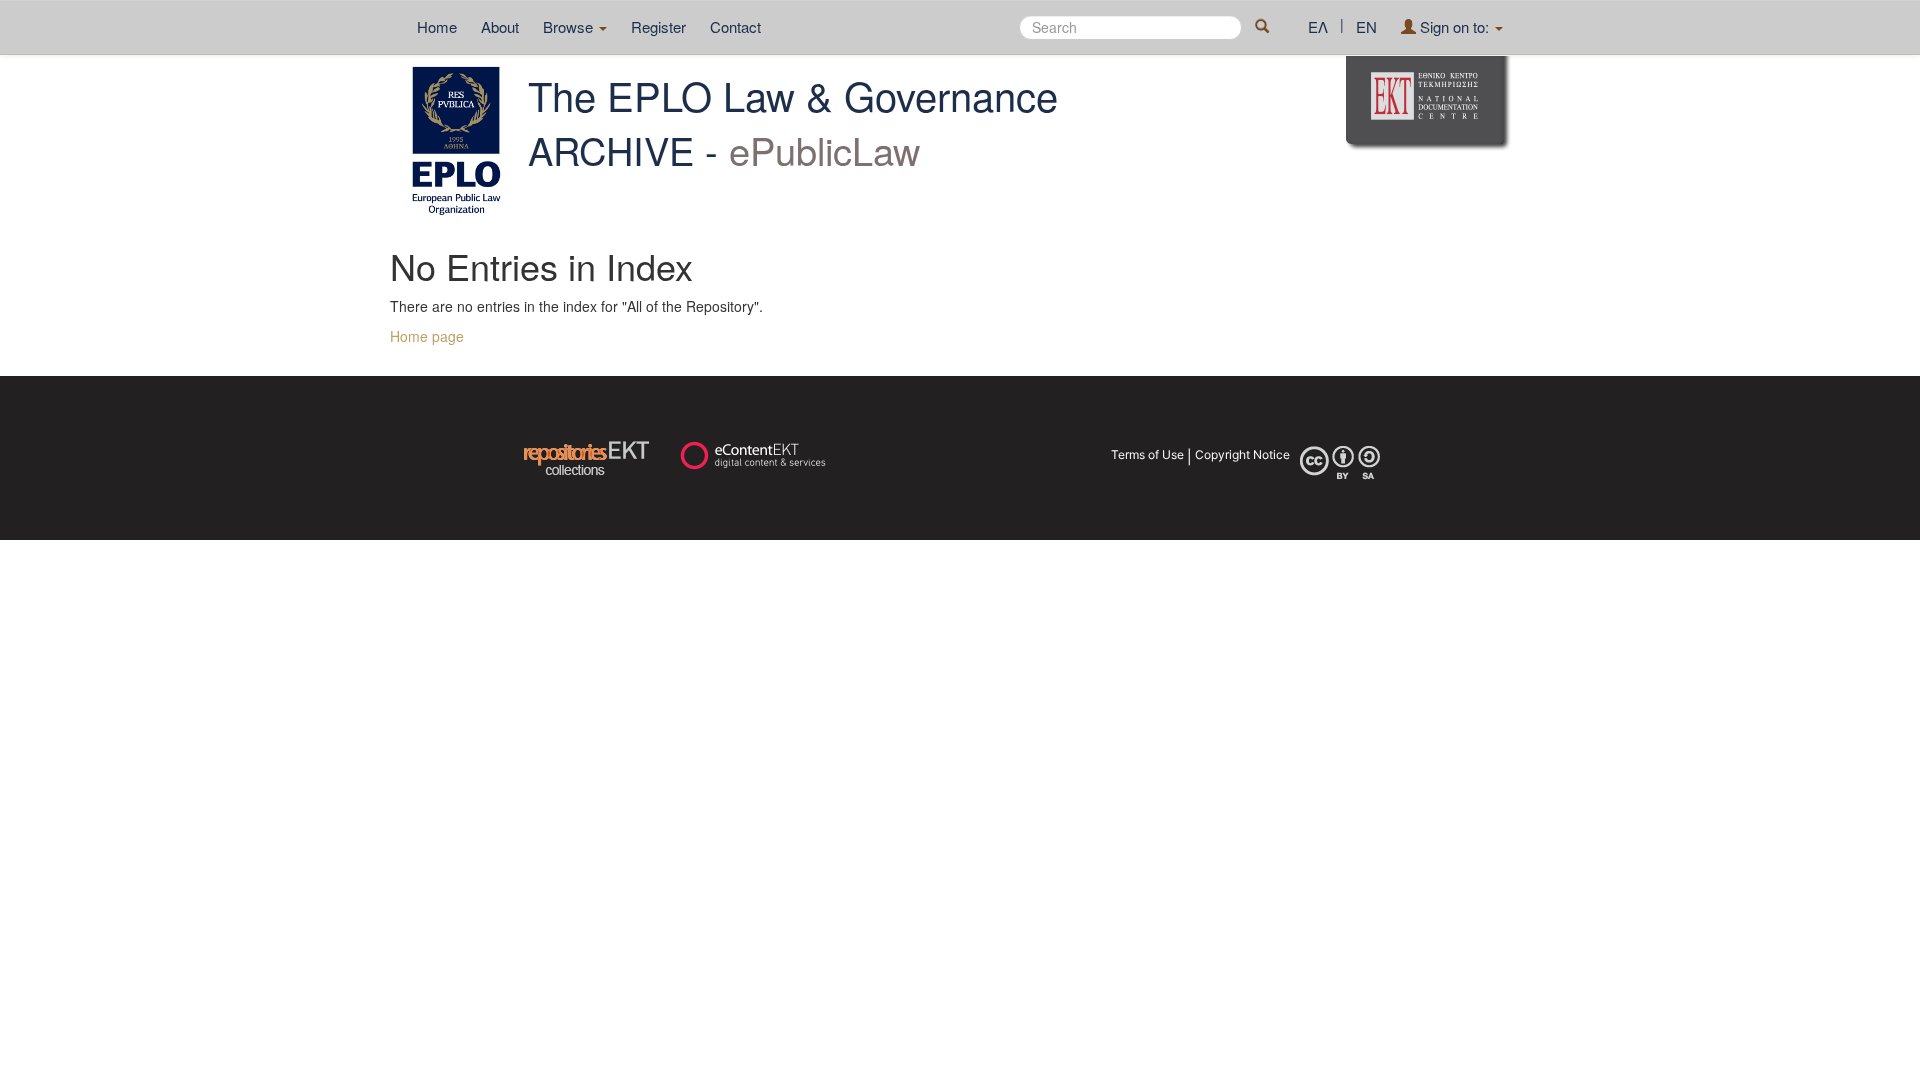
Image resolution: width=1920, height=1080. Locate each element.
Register (658, 26)
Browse (570, 26)
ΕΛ (1318, 26)
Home (437, 26)
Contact (735, 26)
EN (1366, 26)
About (500, 26)
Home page (427, 336)
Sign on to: (1454, 26)
